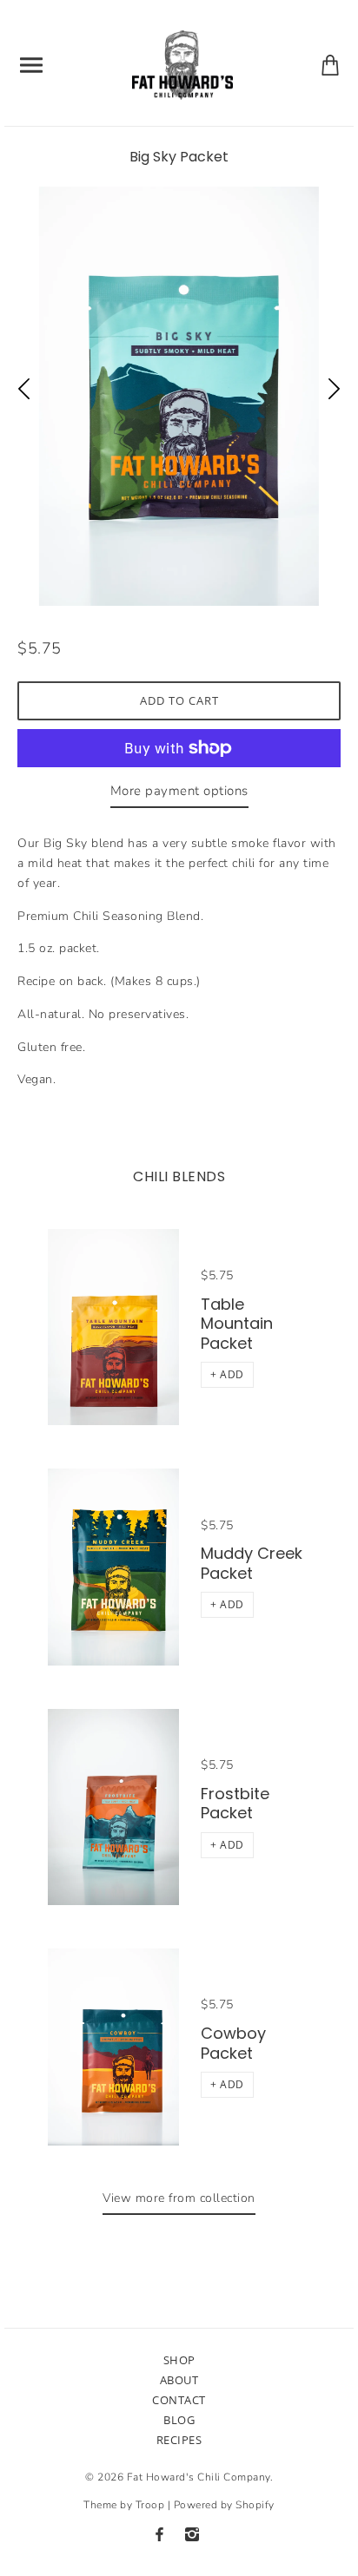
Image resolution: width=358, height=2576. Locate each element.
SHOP (179, 2360)
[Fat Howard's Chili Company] (183, 64)
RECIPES (179, 2440)
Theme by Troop (124, 2505)
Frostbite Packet (235, 1804)
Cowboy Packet (233, 2043)
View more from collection (179, 2198)
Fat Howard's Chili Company (199, 2477)
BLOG (179, 2420)
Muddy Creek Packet (252, 1563)
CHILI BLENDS (179, 1176)
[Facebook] (159, 2534)
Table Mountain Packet (237, 1324)
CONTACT (179, 2400)
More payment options (179, 791)
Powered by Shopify (224, 2505)
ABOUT (179, 2380)
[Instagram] (192, 2534)
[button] (227, 1375)
